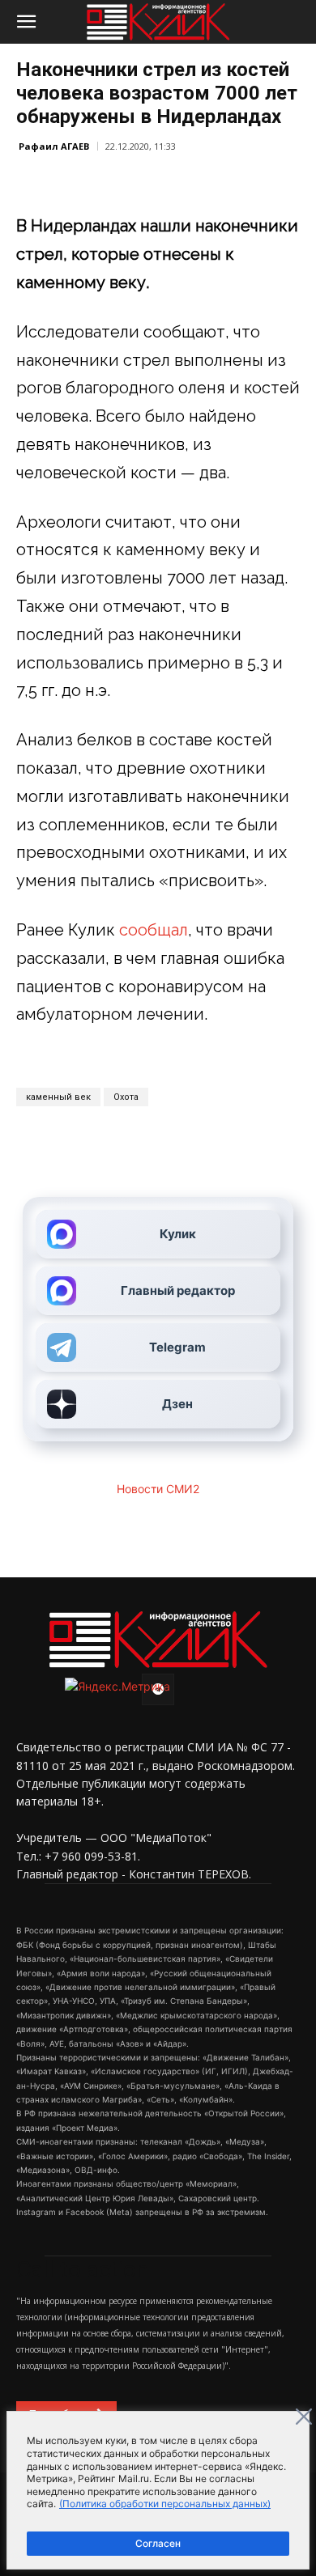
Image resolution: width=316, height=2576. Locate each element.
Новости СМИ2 (158, 1489)
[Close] (304, 2417)
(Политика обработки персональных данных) (165, 2504)
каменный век (58, 1097)
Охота (126, 1097)
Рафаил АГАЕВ (54, 146)
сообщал (154, 930)
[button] (26, 22)
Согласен (158, 2543)
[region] (158, 2490)
